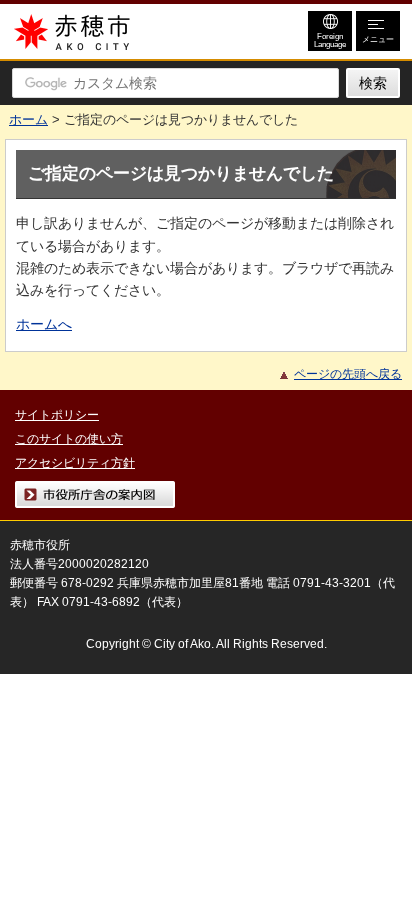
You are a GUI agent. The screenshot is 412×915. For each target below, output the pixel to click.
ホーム (28, 119)
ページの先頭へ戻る (348, 374)
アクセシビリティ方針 (75, 463)
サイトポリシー (57, 415)
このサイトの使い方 (69, 439)
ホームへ (44, 324)
